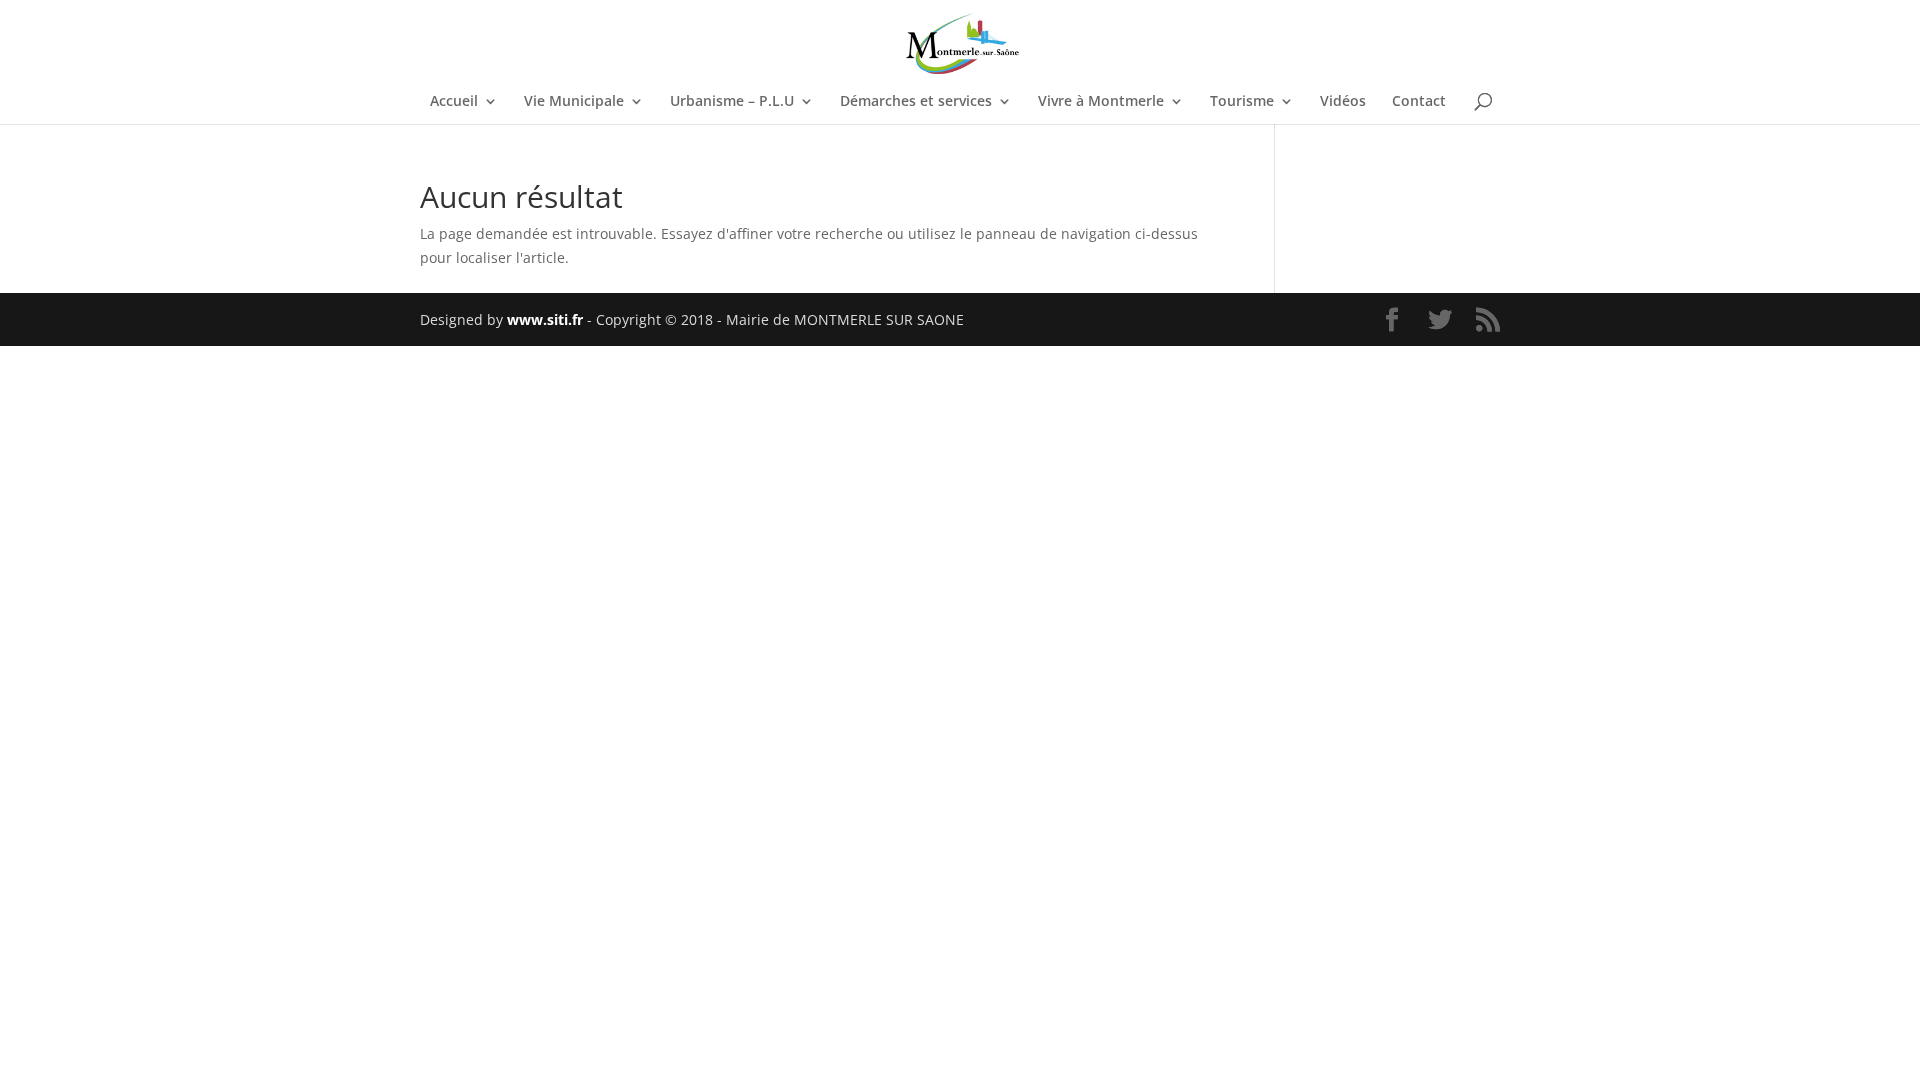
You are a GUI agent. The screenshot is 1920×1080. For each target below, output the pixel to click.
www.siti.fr (545, 319)
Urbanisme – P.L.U (732, 102)
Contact (1419, 102)
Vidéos (1343, 102)
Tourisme (1242, 102)
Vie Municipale (574, 102)
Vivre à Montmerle (1101, 102)
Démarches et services (916, 102)
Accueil (454, 102)
